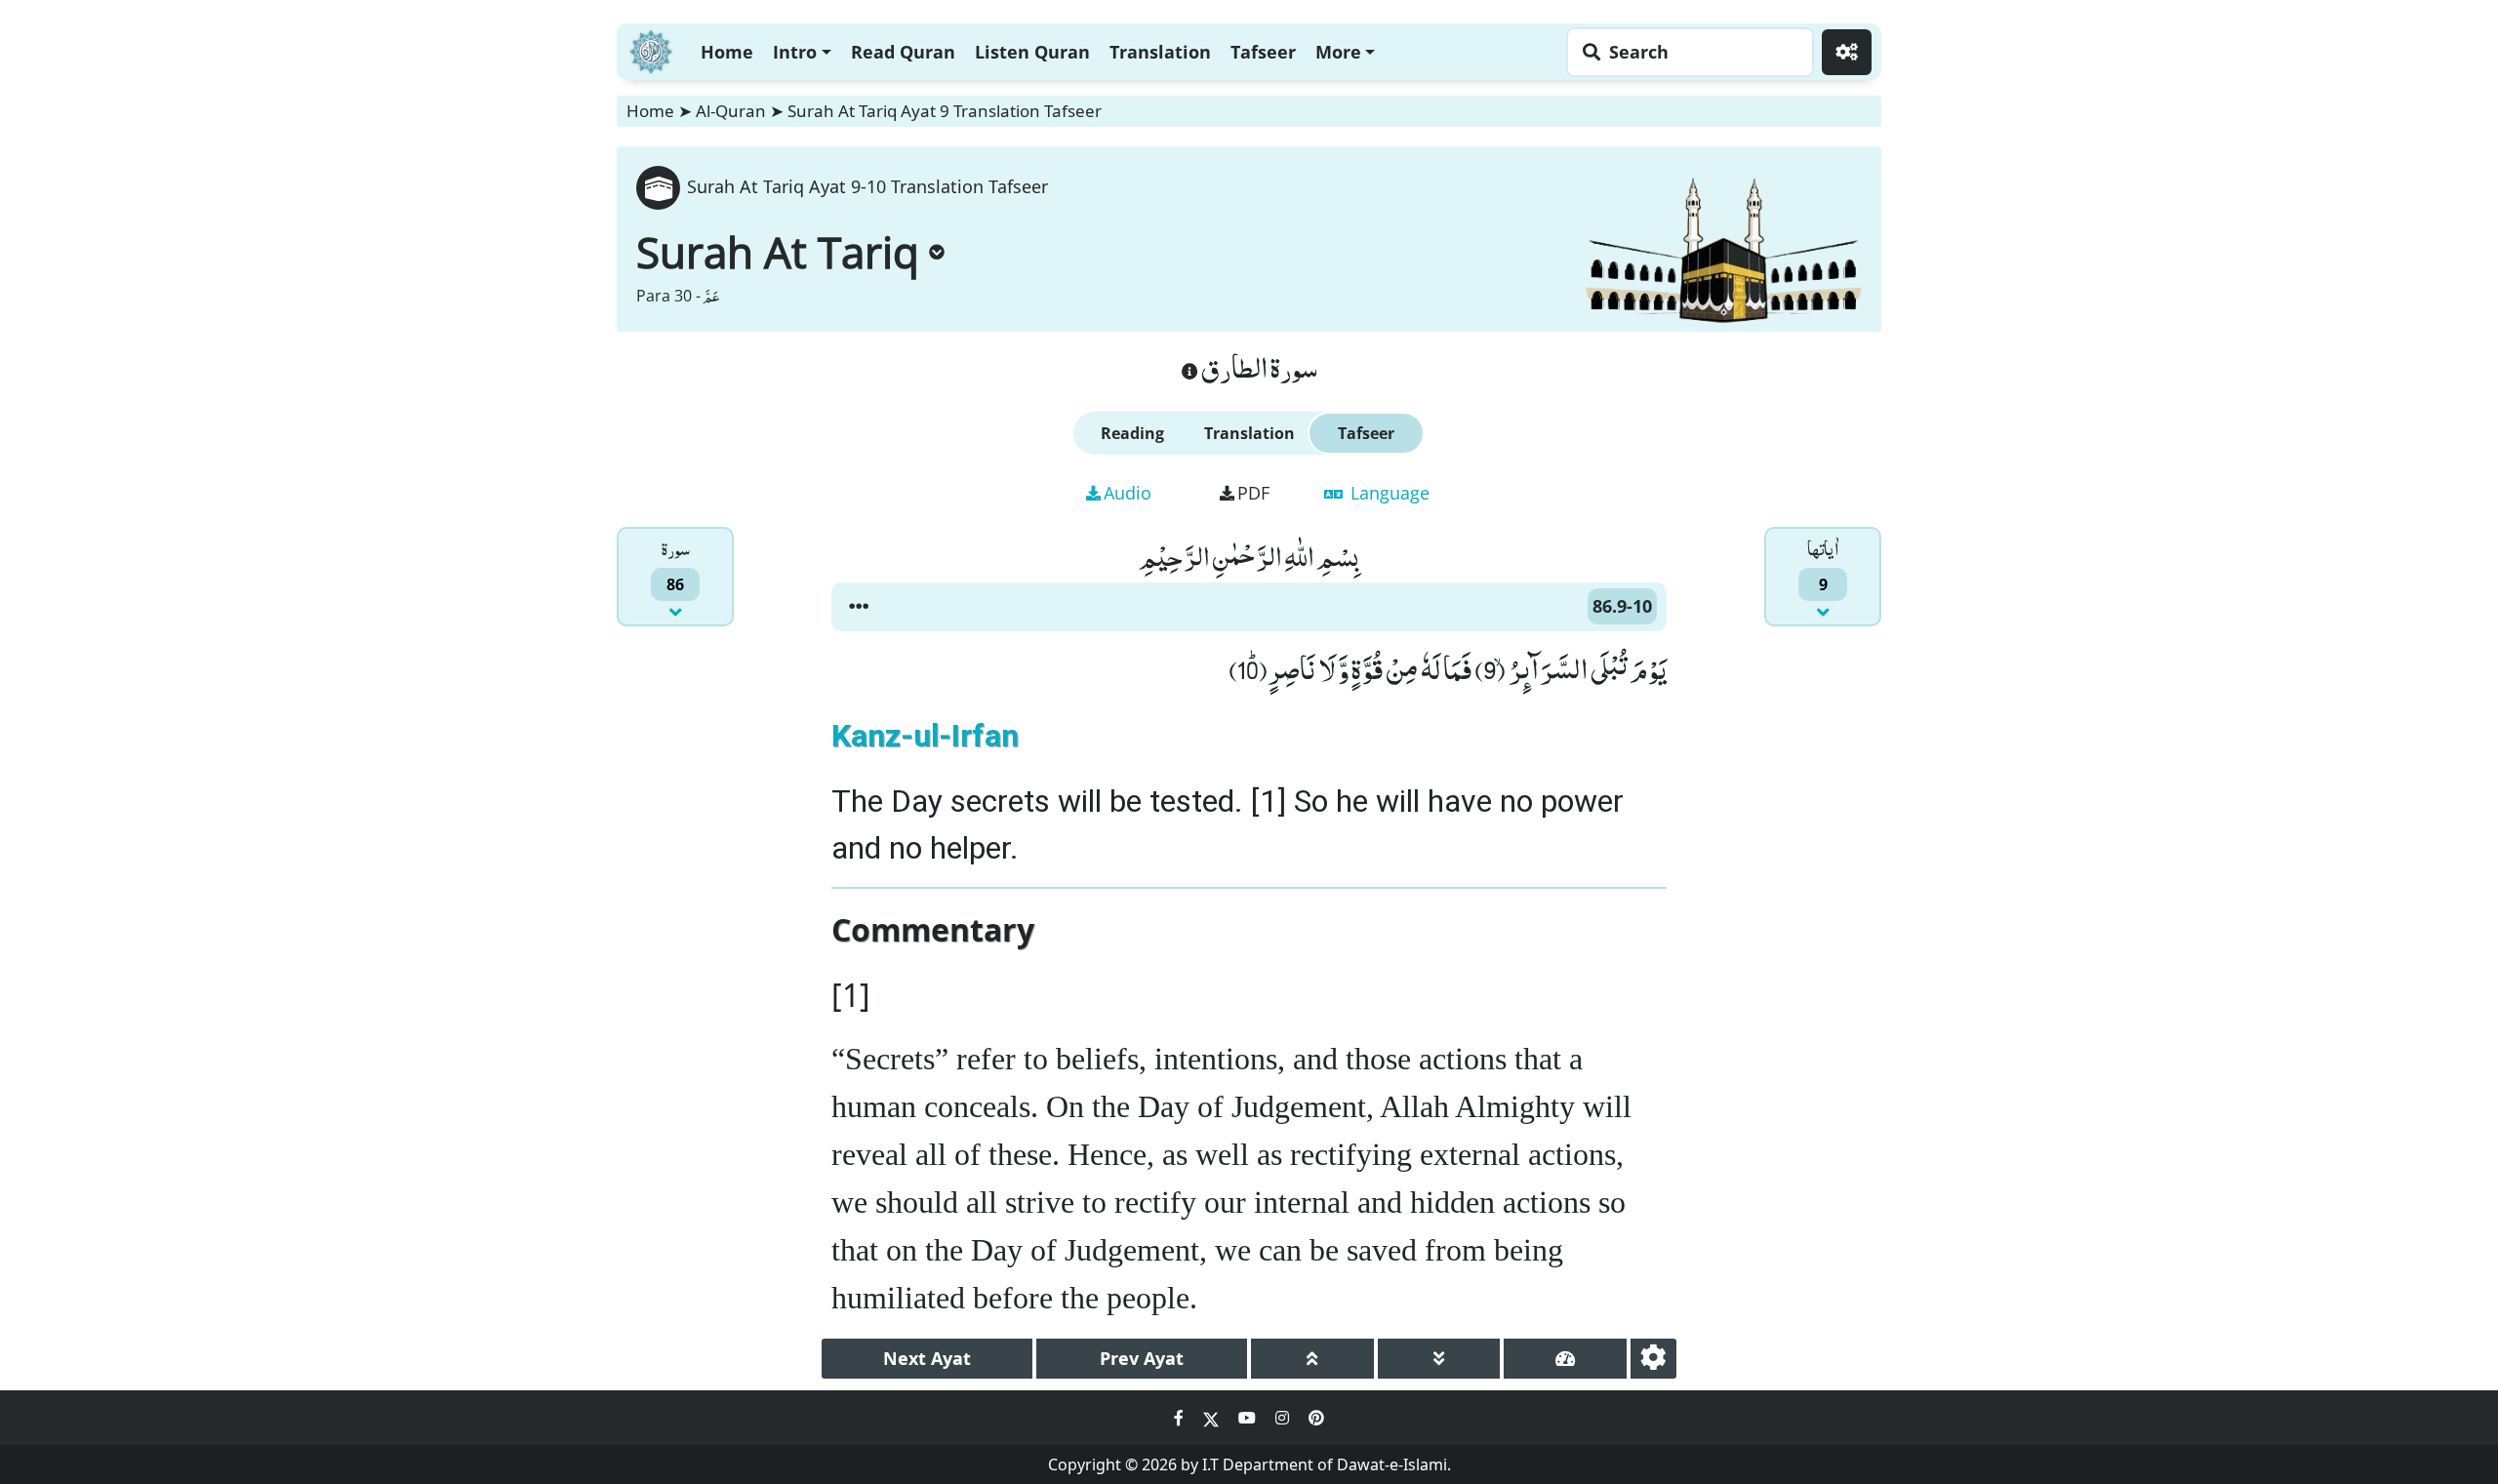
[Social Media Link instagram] (1284, 1418)
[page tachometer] (1565, 1359)
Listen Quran (1032, 52)
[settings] (1653, 1359)
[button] (859, 607)
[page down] (1439, 1359)
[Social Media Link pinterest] (1316, 1418)
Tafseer (1263, 52)
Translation (1160, 52)
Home (727, 52)
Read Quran (903, 52)
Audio (1128, 493)
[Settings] (1847, 52)
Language (1388, 493)
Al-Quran (731, 111)
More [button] (1338, 52)
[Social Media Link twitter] (1213, 1418)
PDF (1253, 493)
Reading (1132, 433)
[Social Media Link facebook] (1181, 1418)
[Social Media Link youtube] (1249, 1418)
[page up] (1312, 1359)
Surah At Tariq (778, 252)
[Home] (651, 49)
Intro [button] (795, 52)
